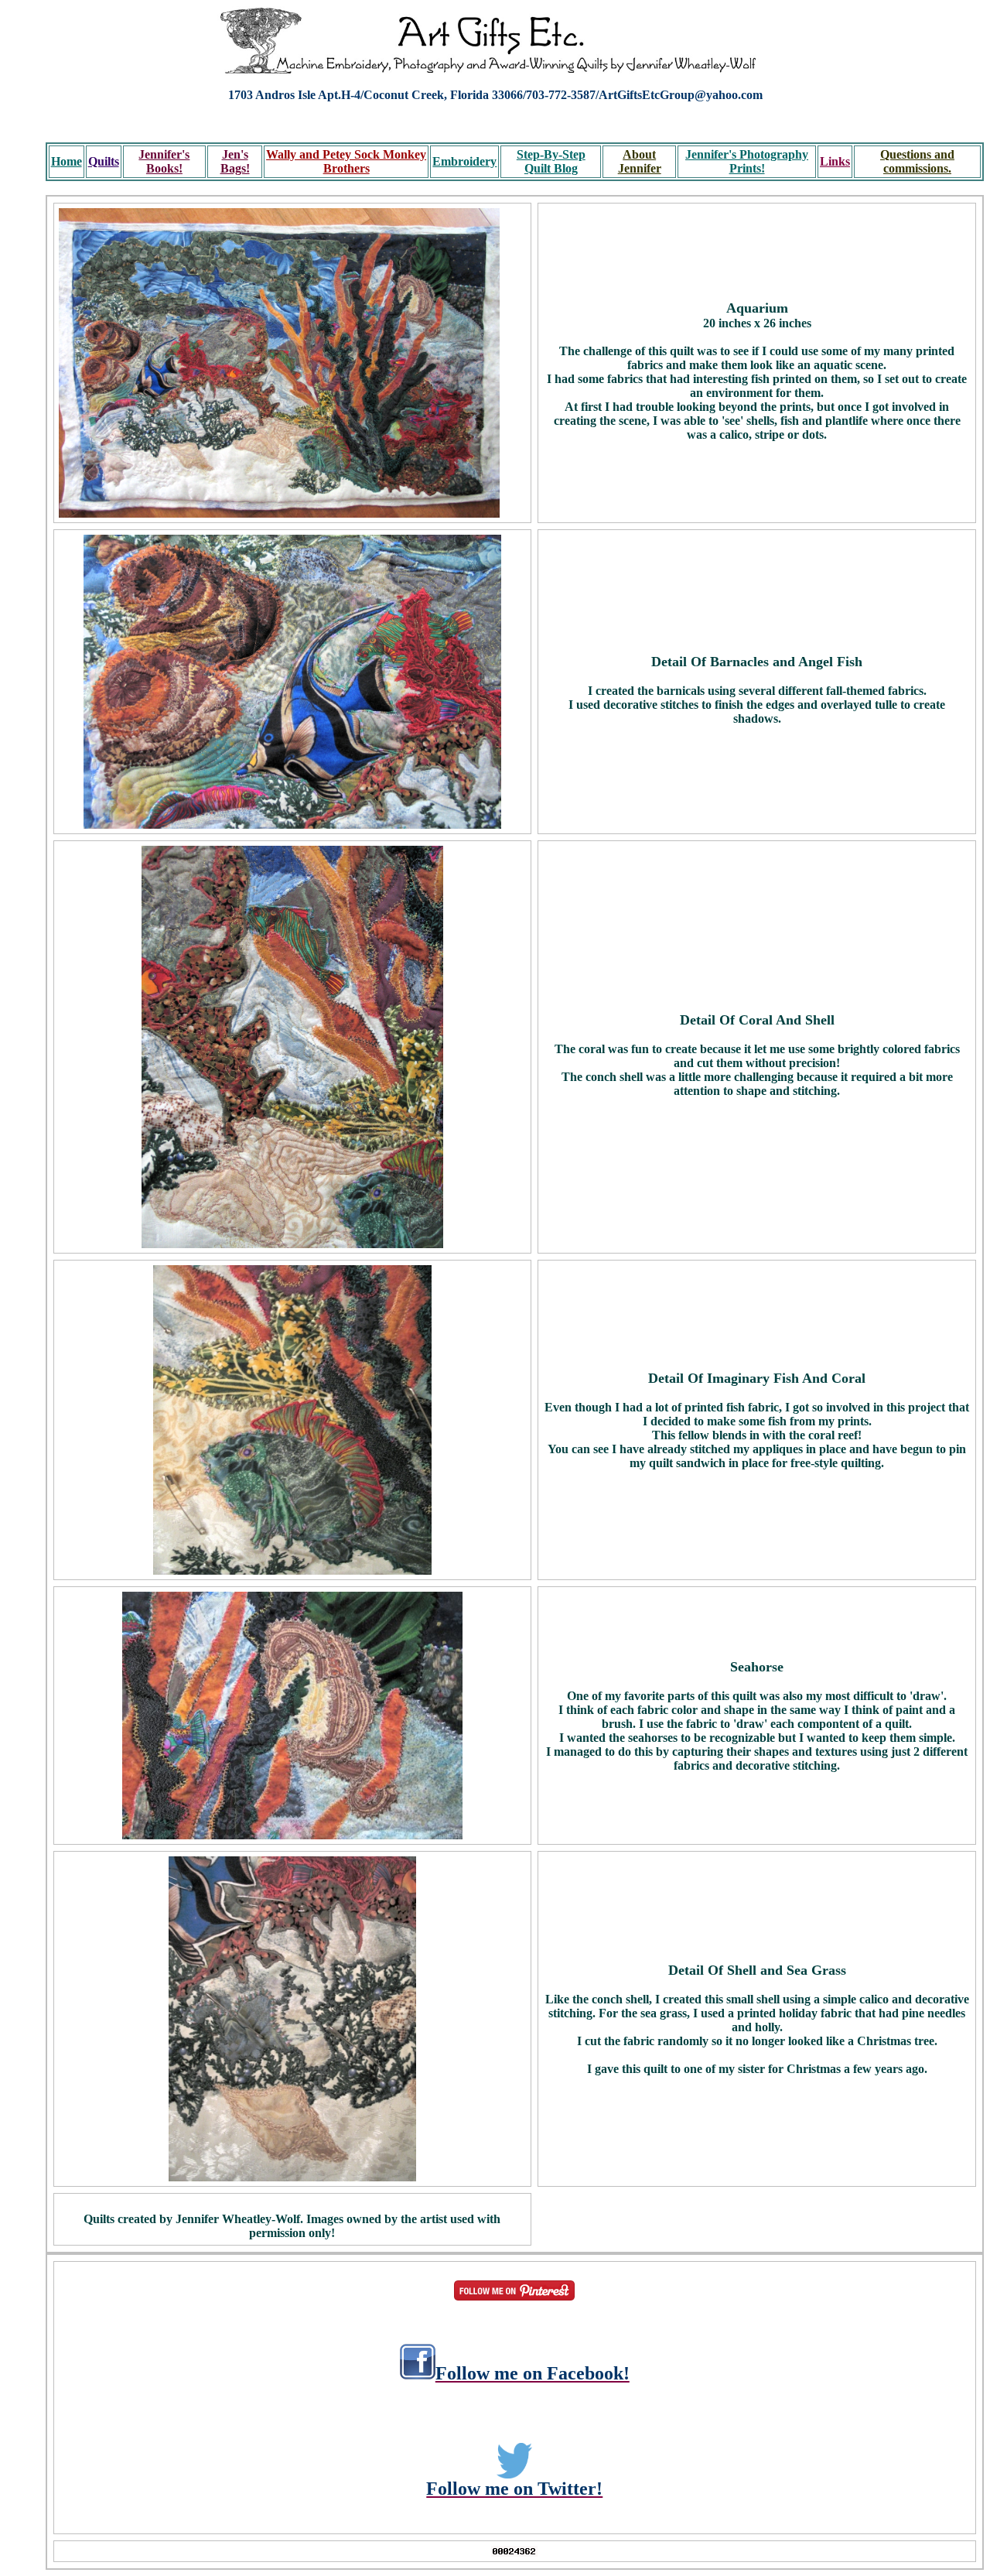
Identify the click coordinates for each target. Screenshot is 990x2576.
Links (835, 161)
